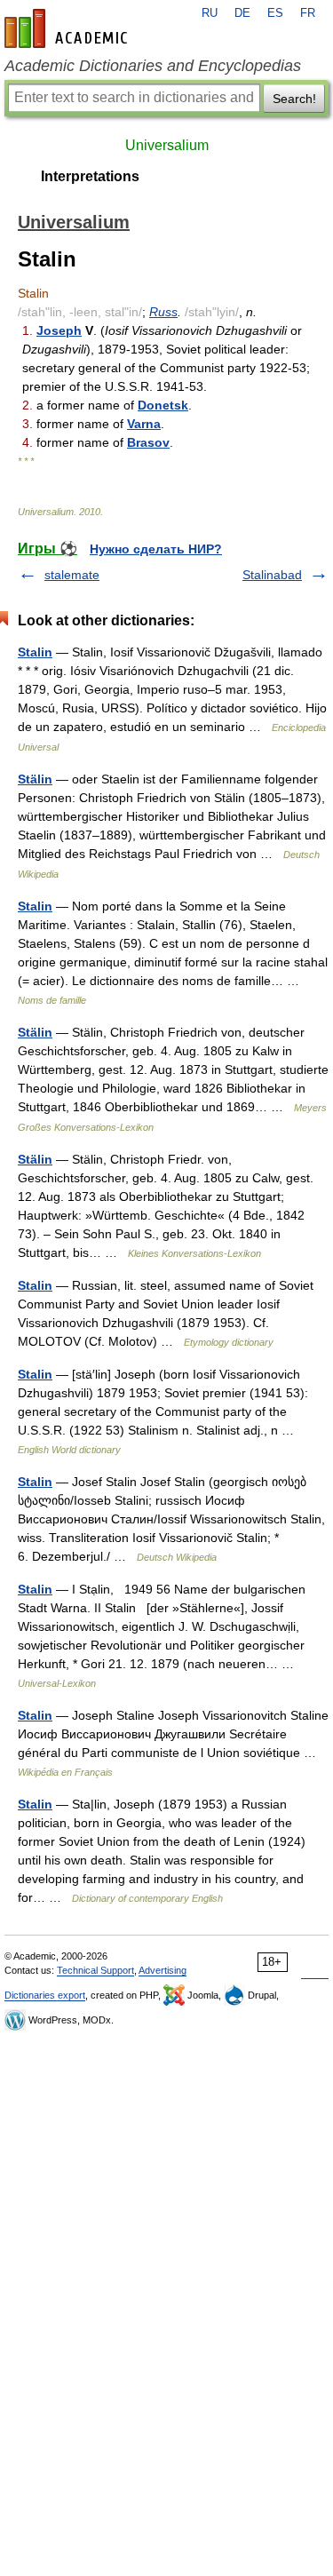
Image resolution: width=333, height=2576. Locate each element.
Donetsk (163, 405)
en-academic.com (68, 28)
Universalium (167, 145)
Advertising (163, 1970)
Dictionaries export (45, 1995)
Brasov (148, 442)
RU (210, 13)
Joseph (59, 330)
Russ (163, 312)
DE (242, 13)
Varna (144, 424)
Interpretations (90, 176)
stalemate (72, 575)
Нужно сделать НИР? (156, 549)
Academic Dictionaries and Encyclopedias (153, 66)
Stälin (35, 779)
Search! (294, 99)
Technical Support (95, 1970)
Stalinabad (272, 575)
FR (308, 13)
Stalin (35, 652)
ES (275, 13)
